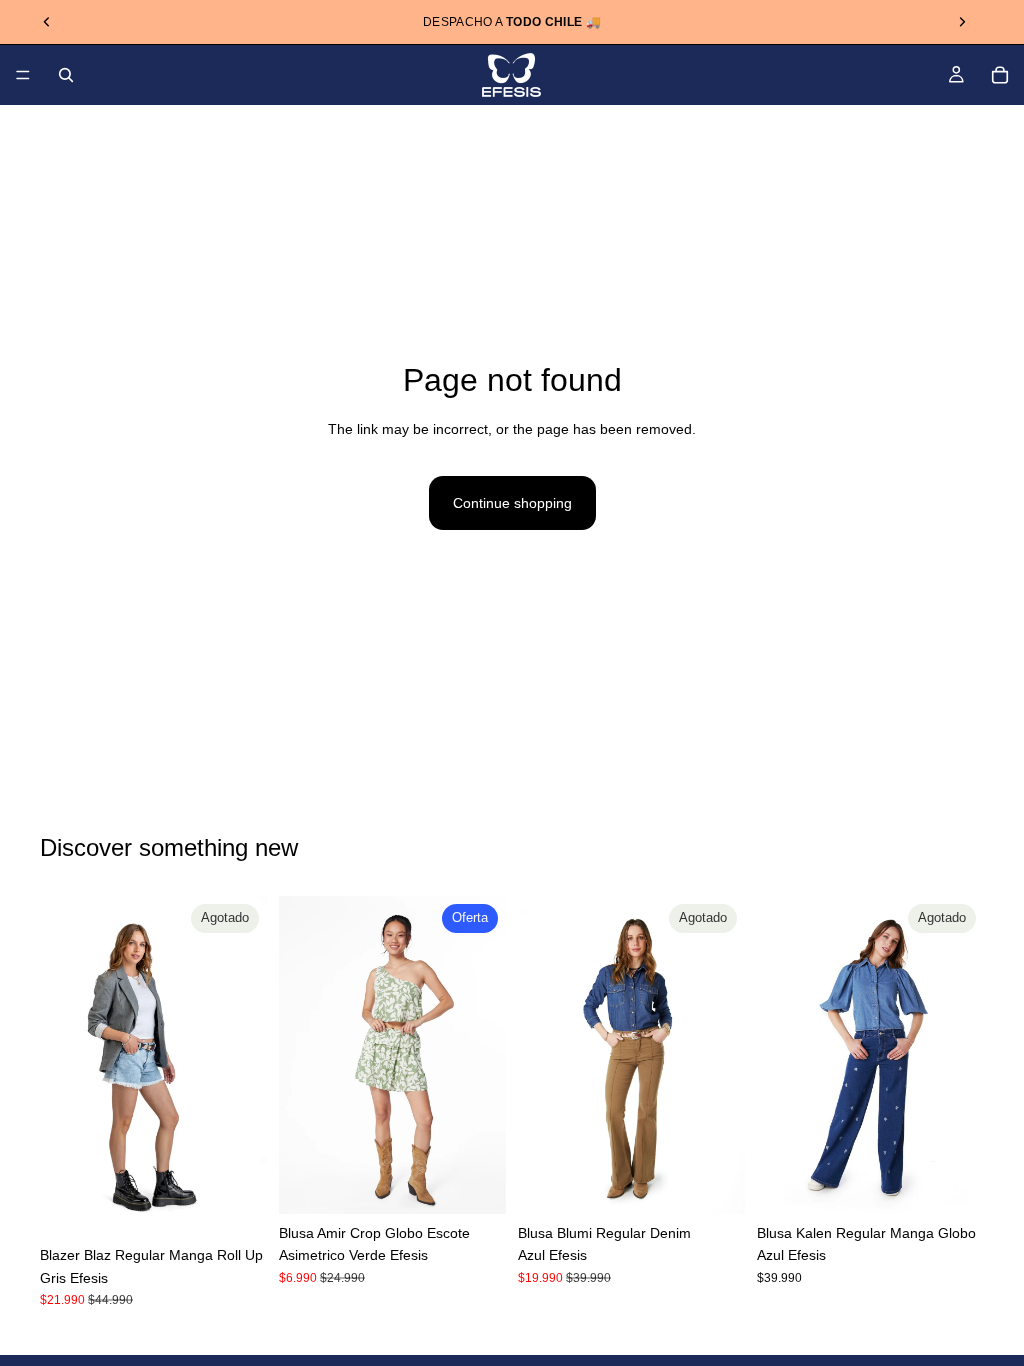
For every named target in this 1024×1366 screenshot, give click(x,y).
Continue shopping (512, 503)
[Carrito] (1000, 75)
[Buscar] (66, 75)
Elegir (492, 1183)
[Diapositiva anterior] (47, 22)
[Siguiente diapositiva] (962, 22)
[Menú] (23, 75)
